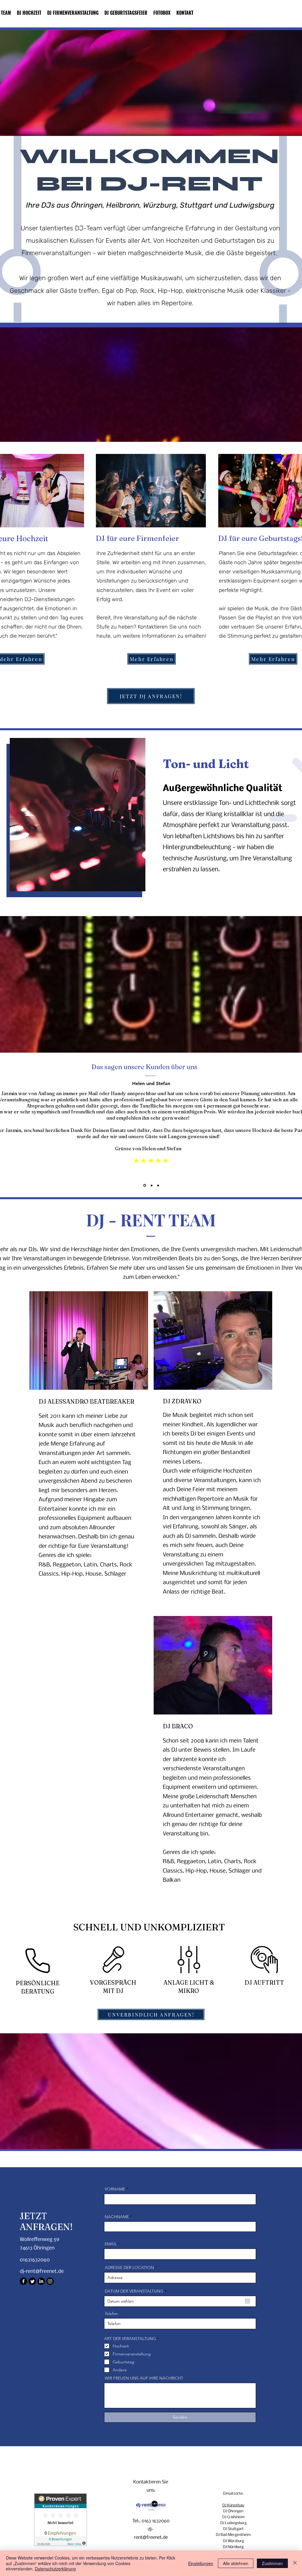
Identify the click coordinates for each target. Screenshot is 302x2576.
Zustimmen (272, 2563)
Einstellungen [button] (201, 2563)
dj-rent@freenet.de (42, 2271)
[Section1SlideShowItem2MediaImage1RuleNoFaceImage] (151, 1185)
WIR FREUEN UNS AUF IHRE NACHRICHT (144, 2378)
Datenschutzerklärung (55, 2569)
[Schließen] (295, 2563)
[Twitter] (32, 2281)
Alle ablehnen (236, 2563)
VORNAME (115, 2189)
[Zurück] (32, 1128)
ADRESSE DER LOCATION (129, 2267)
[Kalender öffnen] (247, 2301)
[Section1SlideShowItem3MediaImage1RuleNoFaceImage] (158, 1186)
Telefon (111, 2314)
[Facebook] (23, 2281)
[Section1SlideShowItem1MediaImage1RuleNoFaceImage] (144, 1185)
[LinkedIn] (41, 2281)
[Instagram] (50, 2281)
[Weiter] (270, 1128)
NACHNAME (117, 2217)
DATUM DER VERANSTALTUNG (137, 2291)
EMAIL (111, 2244)
